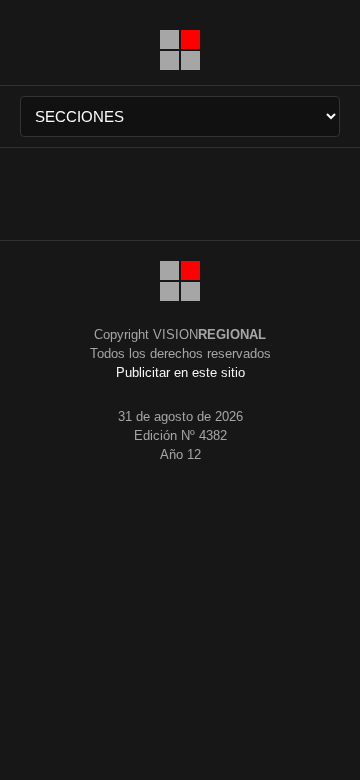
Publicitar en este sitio (180, 372)
